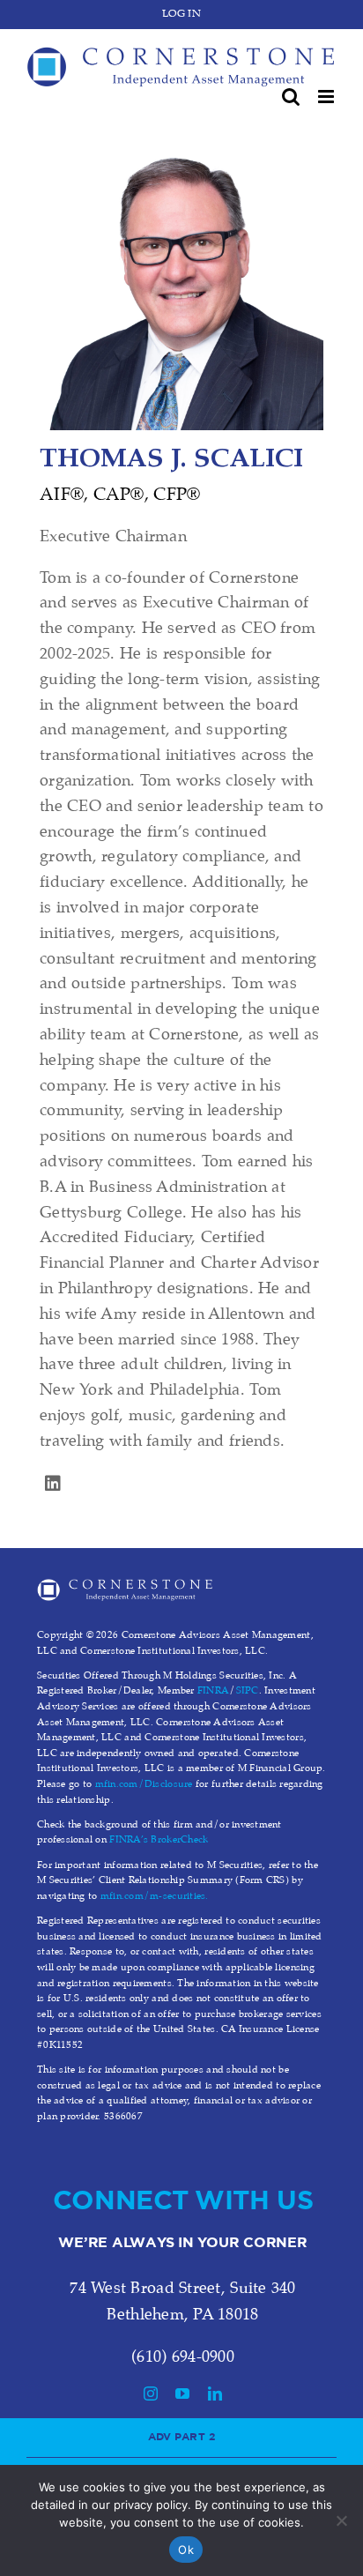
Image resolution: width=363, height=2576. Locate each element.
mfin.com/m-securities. (155, 1896)
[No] (341, 2520)
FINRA (213, 1691)
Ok (186, 2550)
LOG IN (181, 14)
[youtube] (182, 2394)
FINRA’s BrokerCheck (159, 1840)
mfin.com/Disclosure (144, 1784)
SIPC (248, 1691)
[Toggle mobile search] (291, 97)
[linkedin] (53, 1484)
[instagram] (151, 2394)
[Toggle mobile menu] (327, 97)
